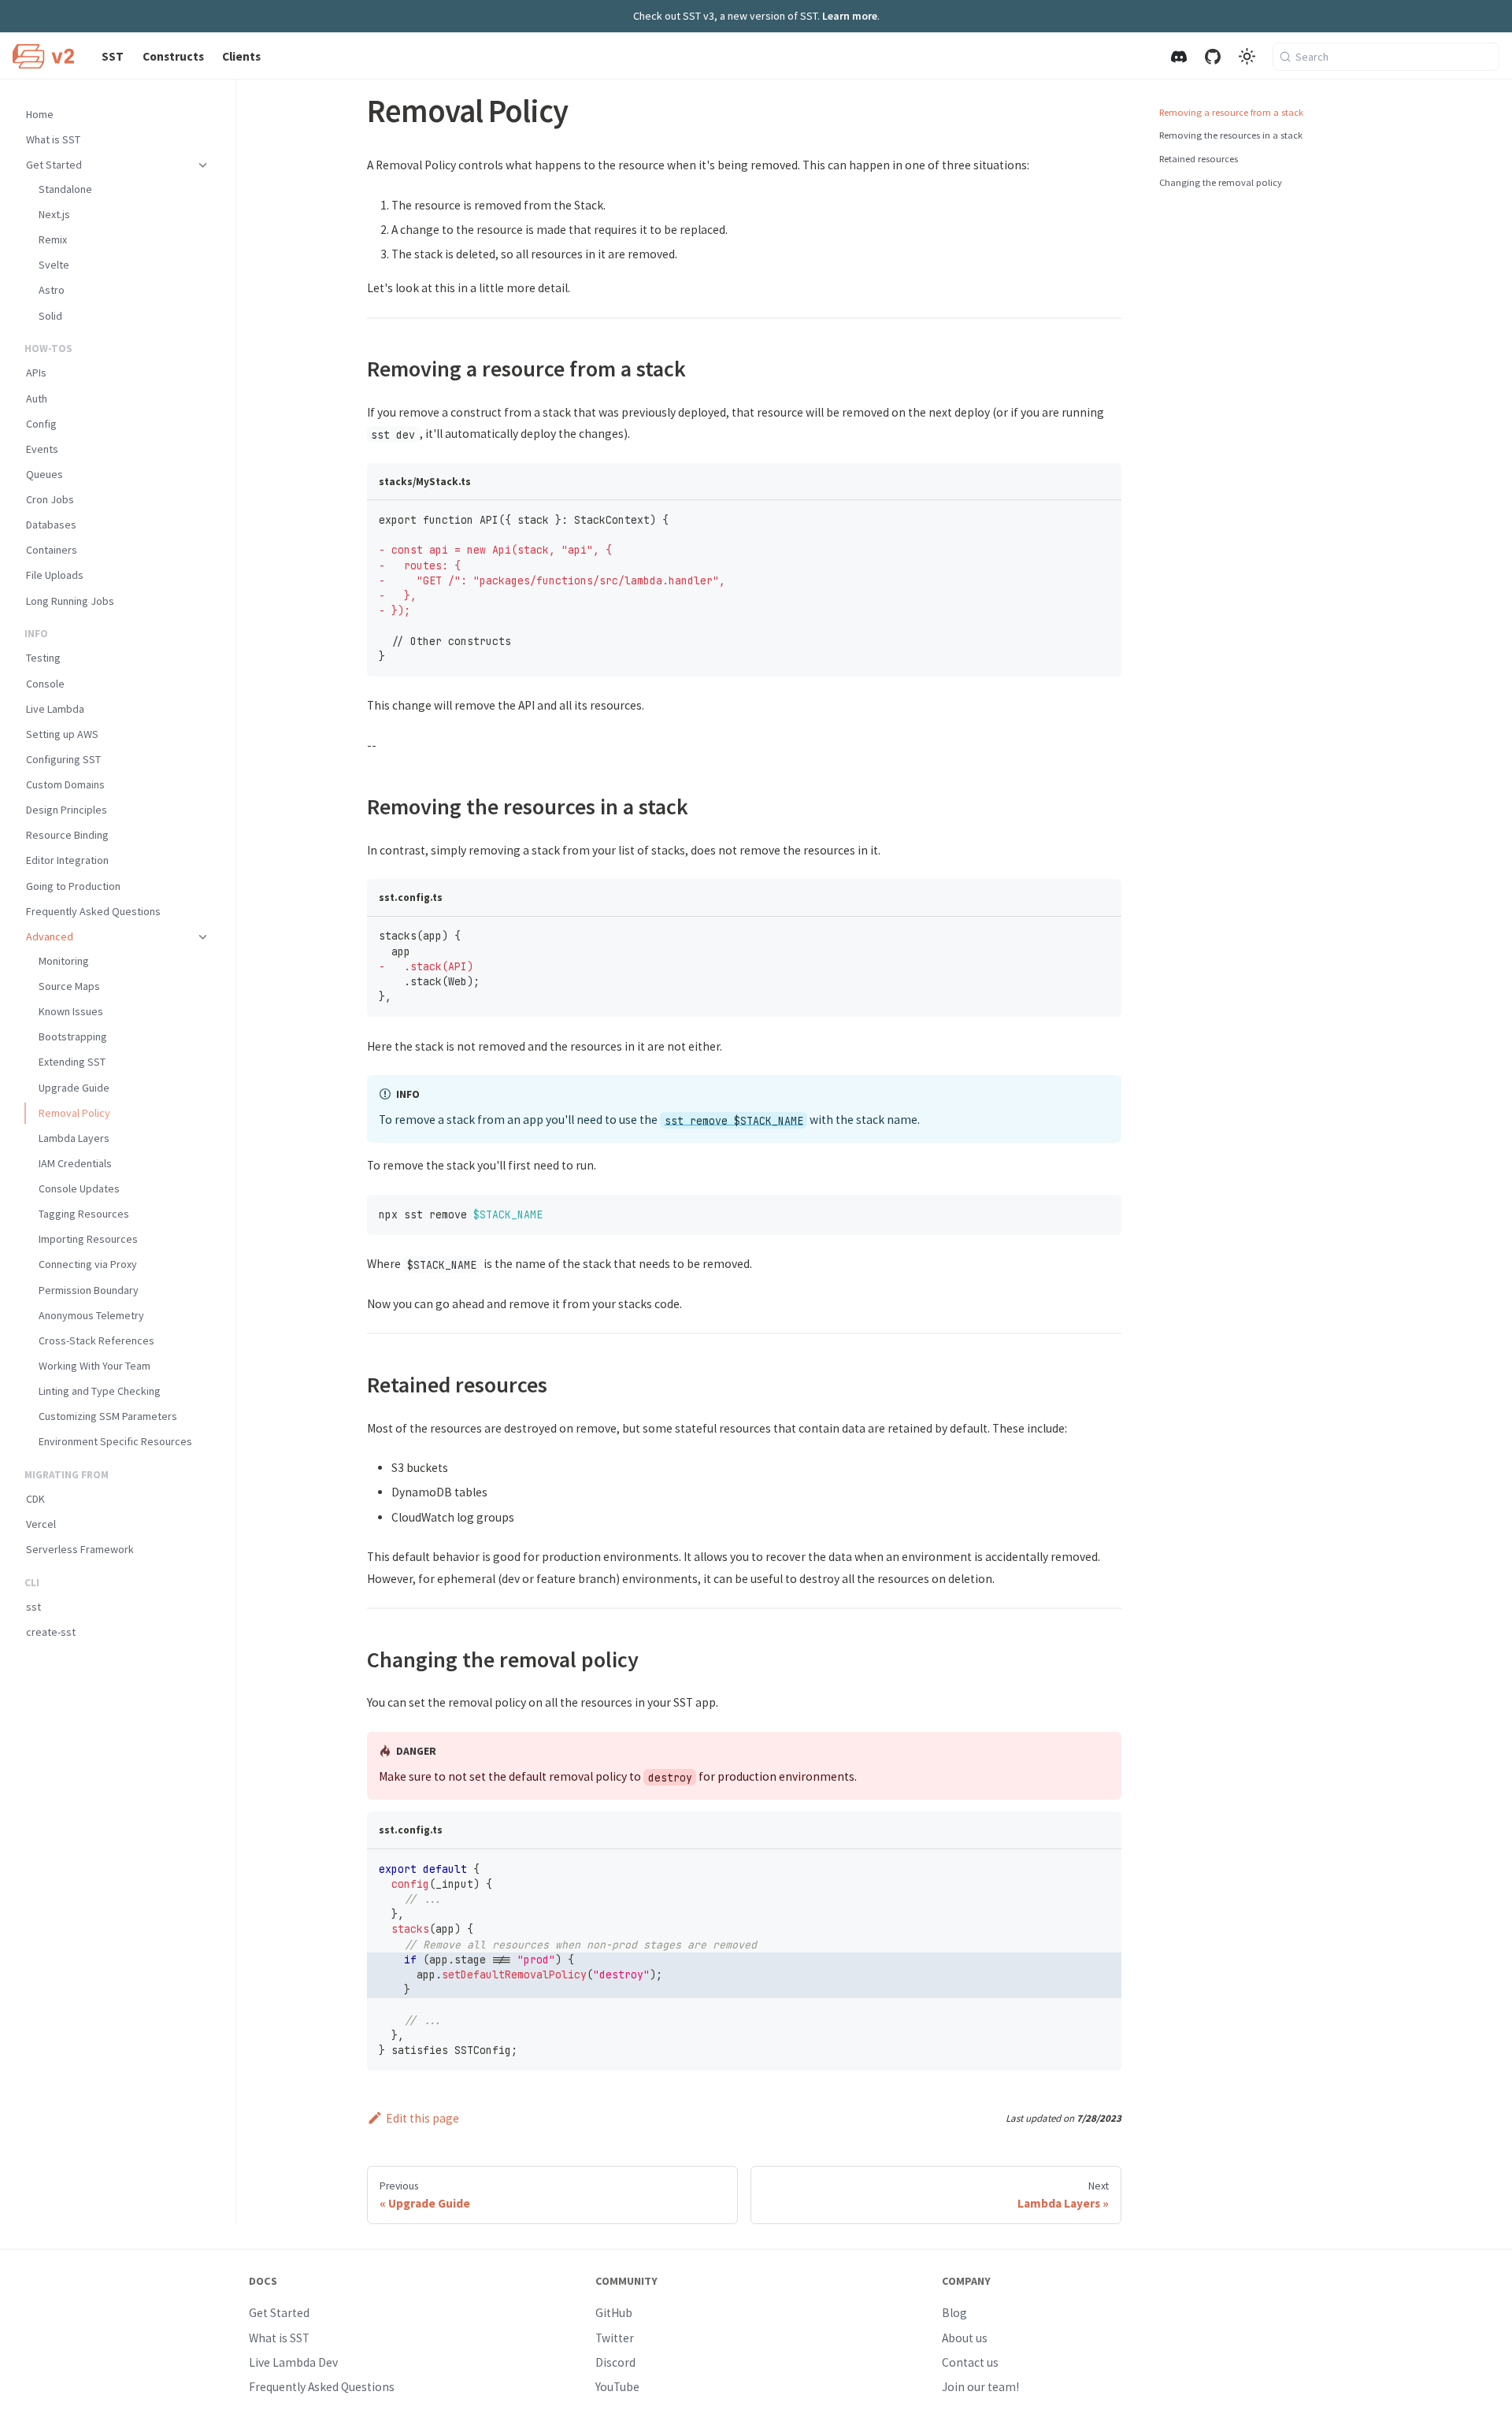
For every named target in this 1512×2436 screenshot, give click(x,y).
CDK (35, 1499)
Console (45, 684)
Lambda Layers (74, 1138)
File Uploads (55, 575)
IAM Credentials (75, 1163)
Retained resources (1199, 159)
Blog (954, 2313)
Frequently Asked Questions (93, 911)
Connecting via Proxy (88, 1264)
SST (113, 56)
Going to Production (73, 886)
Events (42, 449)
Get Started (54, 165)
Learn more (850, 16)
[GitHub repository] (1212, 57)
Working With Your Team (94, 1366)
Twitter (615, 2338)
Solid (50, 316)
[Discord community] (1178, 57)
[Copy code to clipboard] (1103, 519)
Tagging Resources (84, 1214)
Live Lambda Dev (293, 2362)
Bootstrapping (73, 1036)
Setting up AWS (62, 734)
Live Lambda (55, 709)
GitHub (614, 2313)
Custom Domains (65, 784)
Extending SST (72, 1062)
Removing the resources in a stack (1231, 135)
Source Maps (69, 986)
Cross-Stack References (96, 1340)
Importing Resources (88, 1239)
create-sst (51, 1632)
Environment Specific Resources (115, 1441)
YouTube (617, 2387)
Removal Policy (74, 1113)
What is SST (53, 139)
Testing (43, 658)
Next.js (54, 214)
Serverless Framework (80, 1549)
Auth (37, 399)
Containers (52, 550)
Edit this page (422, 2118)
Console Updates (79, 1188)
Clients (241, 56)
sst (33, 1607)
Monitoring (64, 961)
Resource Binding (67, 835)
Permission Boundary (89, 1290)
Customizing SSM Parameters (108, 1416)
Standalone (65, 189)
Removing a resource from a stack (1231, 112)
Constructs (173, 56)
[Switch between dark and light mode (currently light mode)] (1247, 56)
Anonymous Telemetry (91, 1315)
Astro (52, 290)
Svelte (54, 265)
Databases (51, 525)
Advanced (50, 936)
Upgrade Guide (74, 1088)
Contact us (970, 2362)
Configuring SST (63, 759)
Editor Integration (67, 860)
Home (40, 114)
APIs (36, 373)
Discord (615, 2362)
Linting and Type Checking (100, 1391)
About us (965, 2338)
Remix (53, 239)
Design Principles (67, 810)
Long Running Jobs (70, 601)
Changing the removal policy (1221, 182)
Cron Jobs (50, 499)
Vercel (41, 1524)
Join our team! (980, 2387)
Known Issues (71, 1011)
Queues (44, 474)
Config (41, 424)
